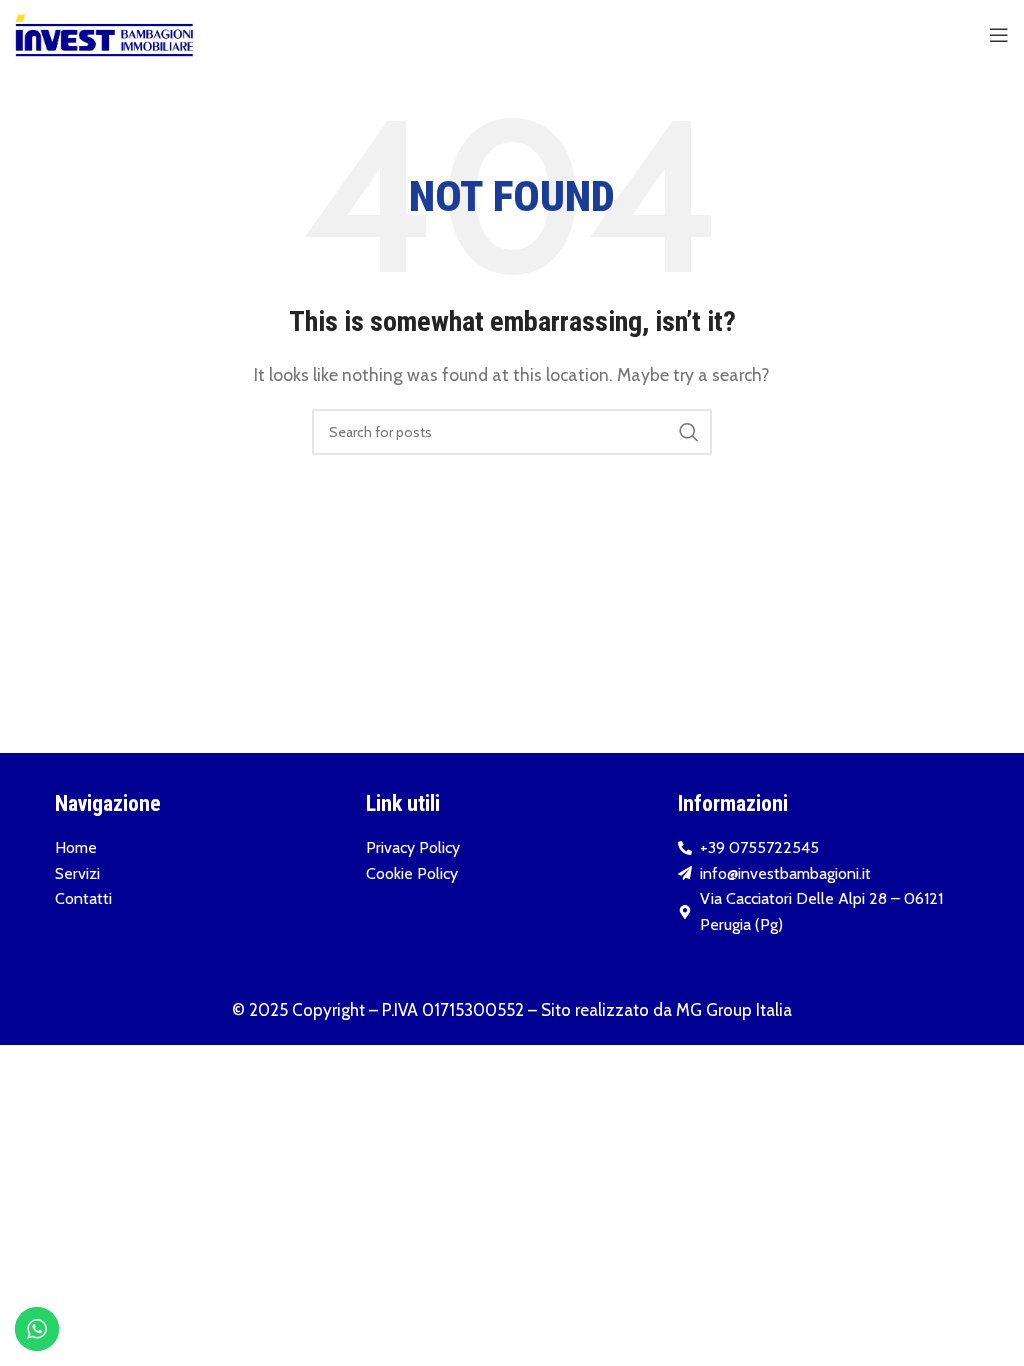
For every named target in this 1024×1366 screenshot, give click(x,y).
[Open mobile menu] (999, 35)
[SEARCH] (689, 432)
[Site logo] (104, 33)
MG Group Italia (734, 1010)
